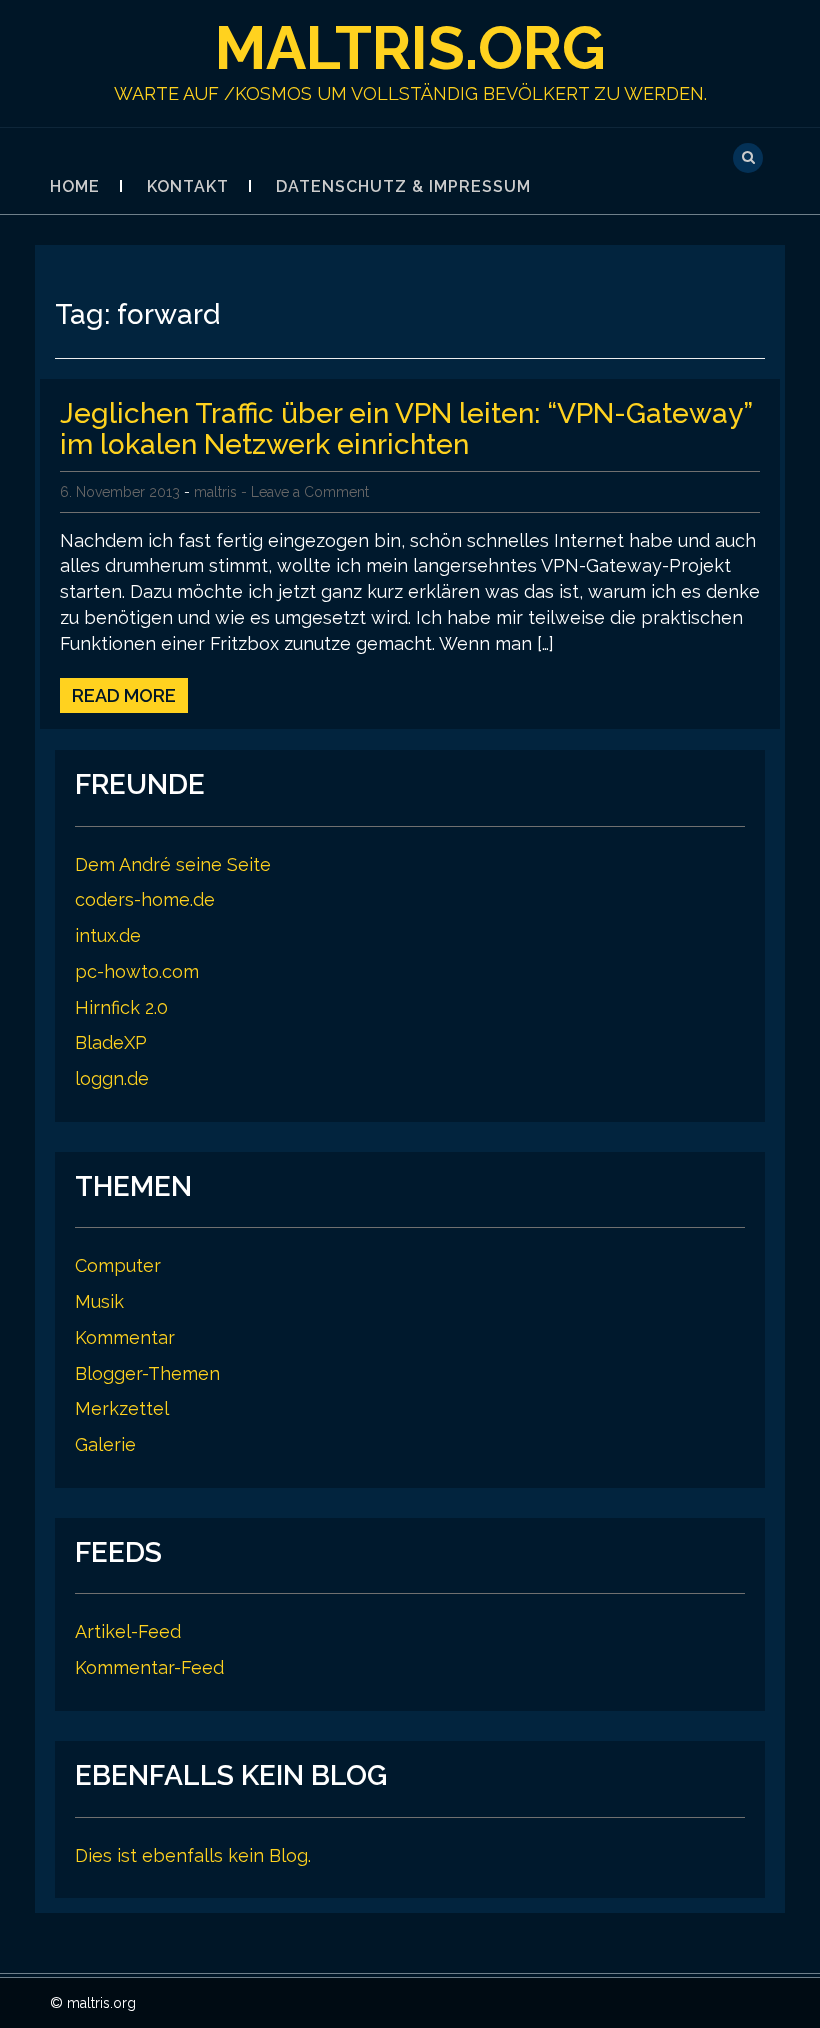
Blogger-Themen (147, 1373)
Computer (118, 1265)
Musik (99, 1301)
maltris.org (410, 48)
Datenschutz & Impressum (403, 186)
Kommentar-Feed (149, 1667)
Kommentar (125, 1337)
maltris (215, 492)
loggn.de (112, 1078)
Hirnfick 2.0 (121, 1007)
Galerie (105, 1444)
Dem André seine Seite (173, 864)
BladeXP (111, 1042)
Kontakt (188, 186)
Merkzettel (122, 1408)
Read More (124, 695)
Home (75, 186)
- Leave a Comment (305, 492)
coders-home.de (145, 899)
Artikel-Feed (128, 1631)
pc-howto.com (137, 971)
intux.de (108, 935)
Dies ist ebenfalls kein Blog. (193, 1855)
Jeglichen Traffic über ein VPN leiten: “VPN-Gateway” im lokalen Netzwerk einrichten (406, 429)
